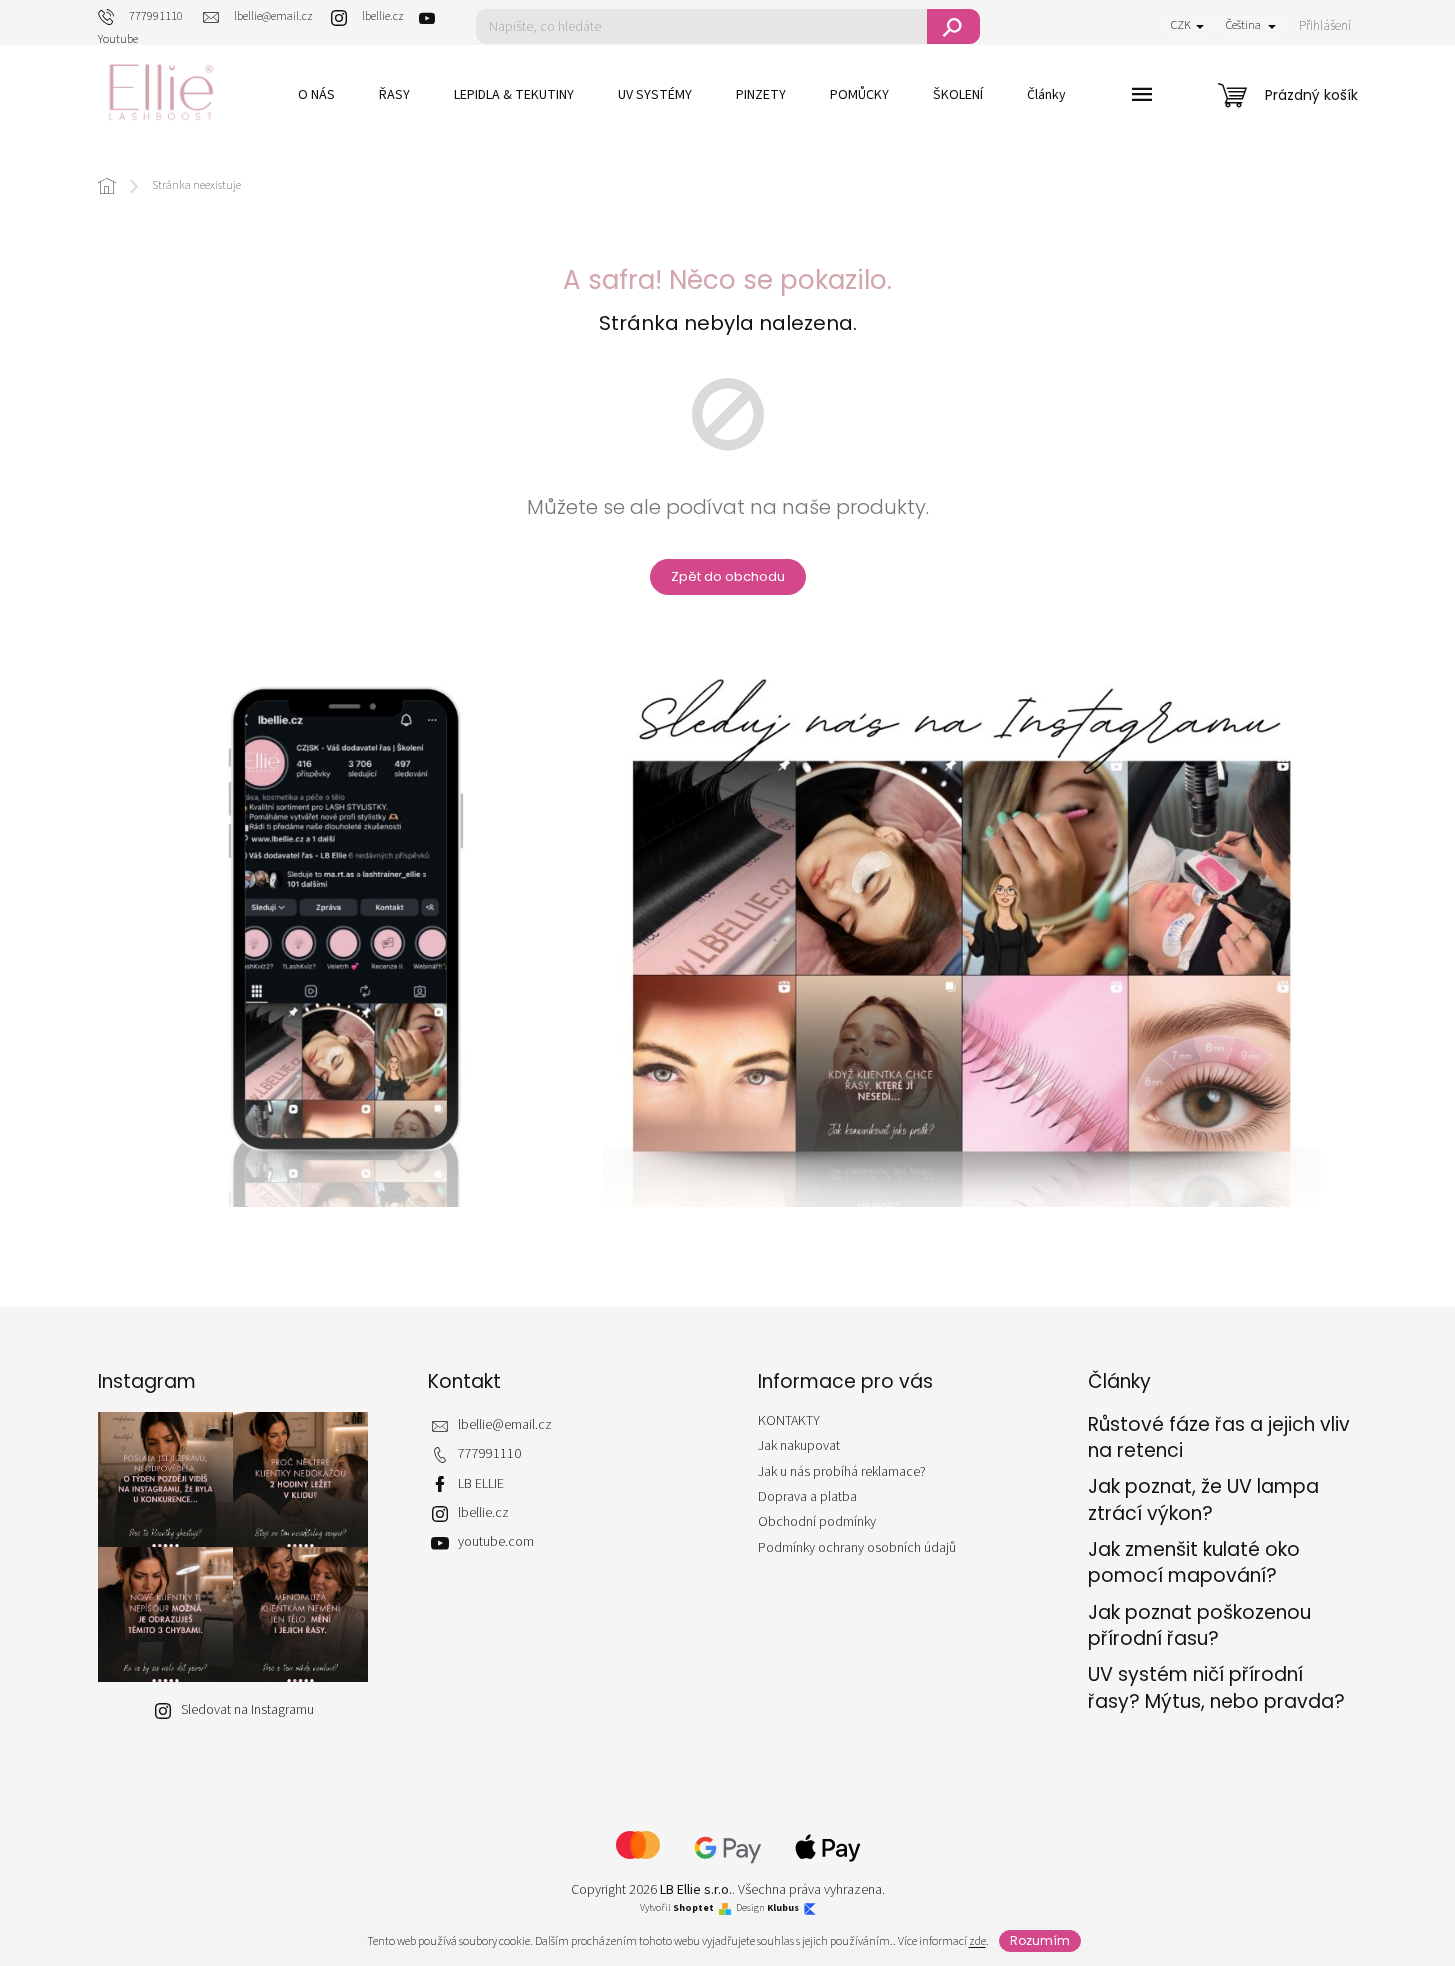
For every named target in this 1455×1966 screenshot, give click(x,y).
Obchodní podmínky (817, 1522)
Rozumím (1040, 1940)
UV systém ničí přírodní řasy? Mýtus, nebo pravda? (1216, 1688)
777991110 (489, 1454)
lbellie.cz (483, 1513)
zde (977, 1941)
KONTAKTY (789, 1421)
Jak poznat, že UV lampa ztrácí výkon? (1203, 1500)
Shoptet (693, 1908)
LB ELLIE (481, 1484)
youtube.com (496, 1542)
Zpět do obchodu (728, 576)
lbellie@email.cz (505, 1425)
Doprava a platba (807, 1497)
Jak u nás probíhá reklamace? (842, 1472)
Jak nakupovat (799, 1446)
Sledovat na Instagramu (247, 1710)
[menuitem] (316, 95)
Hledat (953, 26)
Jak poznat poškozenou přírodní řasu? (1199, 1626)
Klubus (783, 1908)
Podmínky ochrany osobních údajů (857, 1548)
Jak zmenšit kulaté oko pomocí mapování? (1194, 1563)
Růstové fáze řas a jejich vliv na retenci (1219, 1438)
